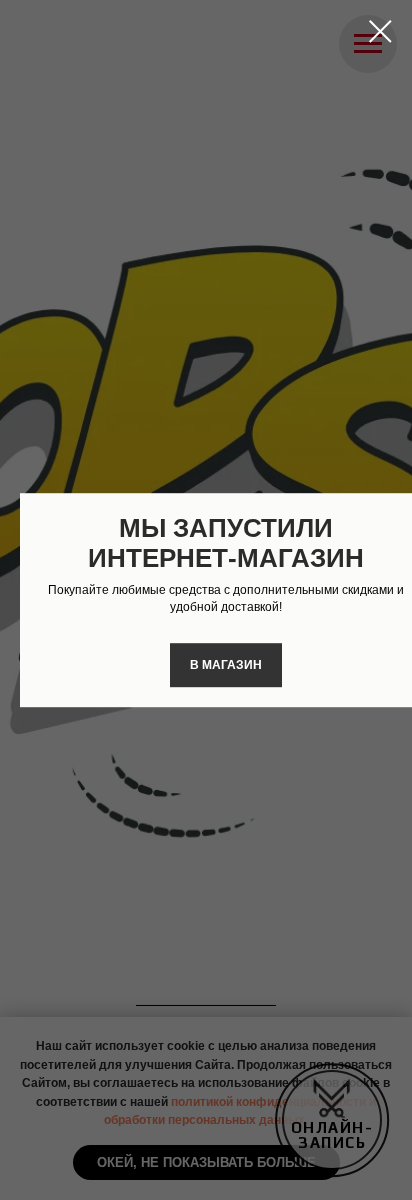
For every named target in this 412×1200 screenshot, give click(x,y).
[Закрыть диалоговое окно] (380, 31)
